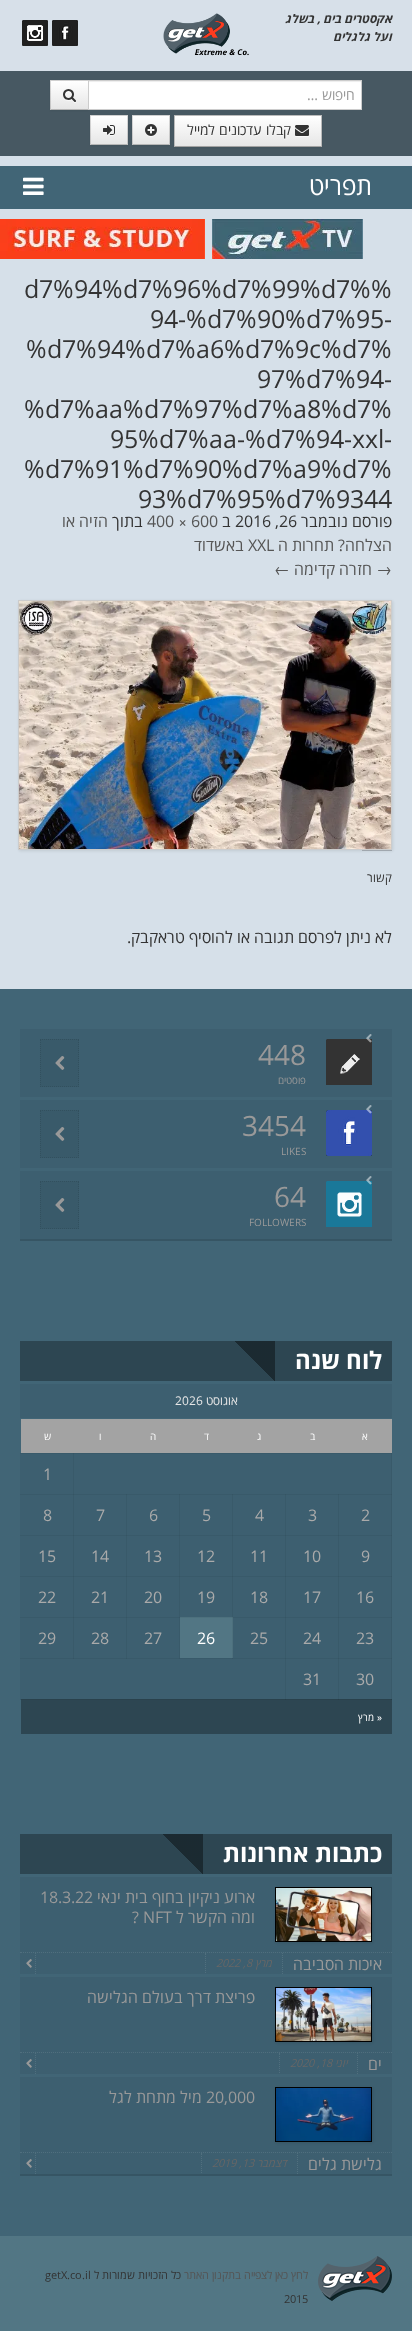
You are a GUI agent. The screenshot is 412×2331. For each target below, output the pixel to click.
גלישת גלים (345, 2164)
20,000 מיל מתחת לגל (182, 2097)
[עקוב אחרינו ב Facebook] (65, 33)
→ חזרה (365, 569)
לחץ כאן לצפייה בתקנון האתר (246, 2274)
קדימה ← (304, 569)
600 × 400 (182, 521)
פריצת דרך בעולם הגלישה (171, 1997)
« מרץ (370, 1717)
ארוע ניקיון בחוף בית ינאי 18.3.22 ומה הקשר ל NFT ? (147, 1907)
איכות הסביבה (337, 1964)
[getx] (206, 33)
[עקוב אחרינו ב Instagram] (35, 33)
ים (375, 2064)
